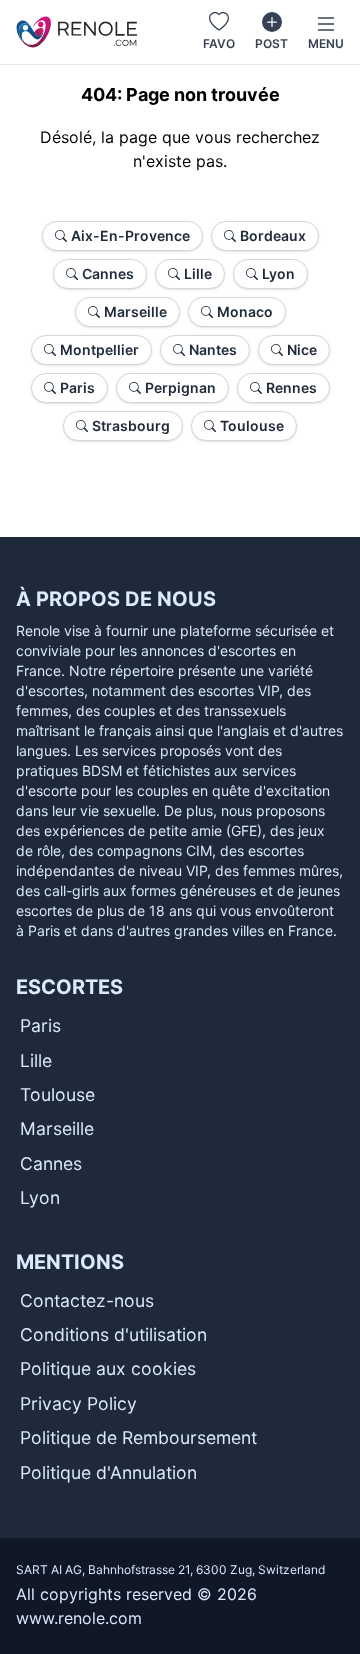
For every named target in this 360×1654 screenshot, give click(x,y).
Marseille (57, 1128)
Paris (40, 1025)
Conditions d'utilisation (113, 1334)
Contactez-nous (87, 1300)
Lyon (40, 1197)
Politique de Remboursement (138, 1437)
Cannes (51, 1163)
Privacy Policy (78, 1403)
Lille (36, 1060)
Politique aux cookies (108, 1368)
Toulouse (57, 1094)
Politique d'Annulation (108, 1472)
